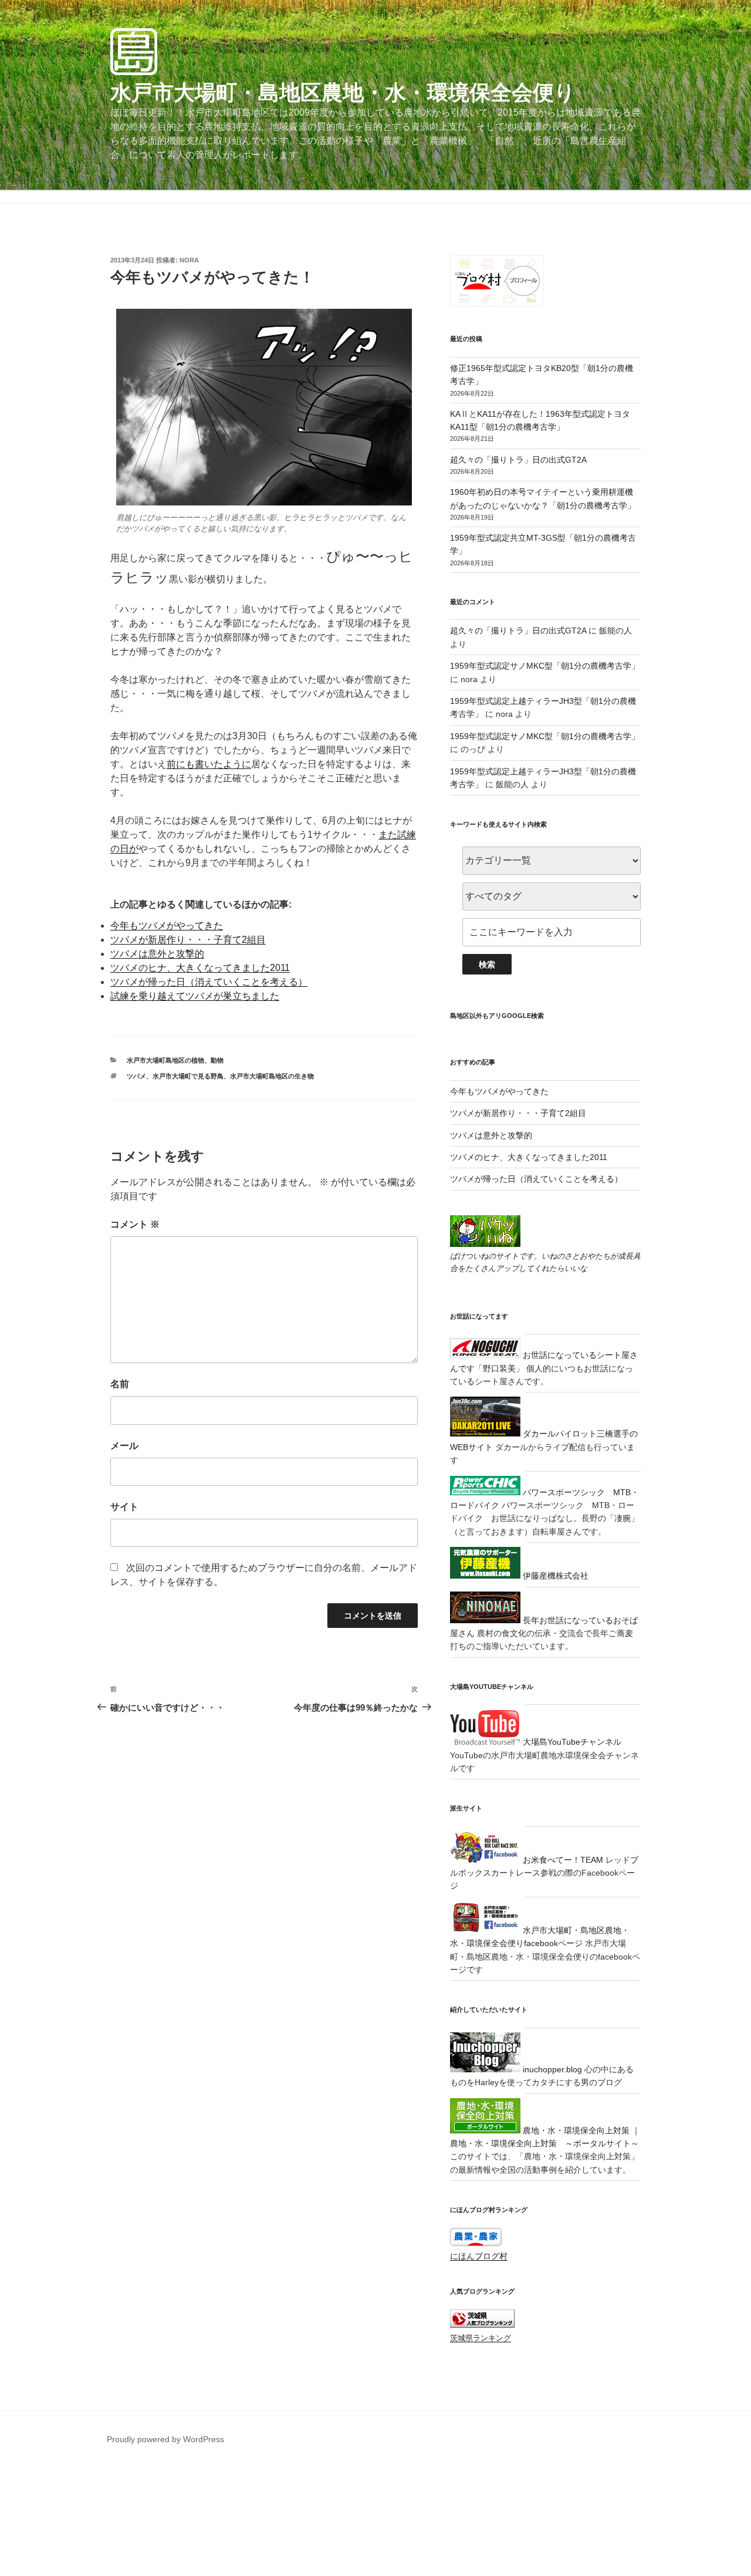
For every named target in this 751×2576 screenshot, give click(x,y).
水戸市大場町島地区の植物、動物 (175, 1060)
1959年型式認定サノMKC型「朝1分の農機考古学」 (545, 666)
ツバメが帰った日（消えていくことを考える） (209, 982)
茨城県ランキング (481, 2338)
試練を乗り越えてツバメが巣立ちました (195, 996)
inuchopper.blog (551, 2069)
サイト (124, 1507)
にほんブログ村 (479, 2256)
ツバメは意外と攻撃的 (157, 954)
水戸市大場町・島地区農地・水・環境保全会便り (343, 92)
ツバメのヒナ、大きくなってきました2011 (200, 968)
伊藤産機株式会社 (554, 1576)
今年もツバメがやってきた (167, 925)
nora (189, 260)
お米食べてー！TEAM (562, 1860)
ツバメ (136, 1076)
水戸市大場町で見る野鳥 (188, 1076)
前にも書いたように (209, 764)
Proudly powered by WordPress (165, 2439)
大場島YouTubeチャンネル (571, 1742)
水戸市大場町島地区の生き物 (272, 1076)
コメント (135, 1224)
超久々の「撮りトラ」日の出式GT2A (518, 460)
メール (124, 1446)
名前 (120, 1384)
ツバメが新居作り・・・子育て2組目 (188, 940)
